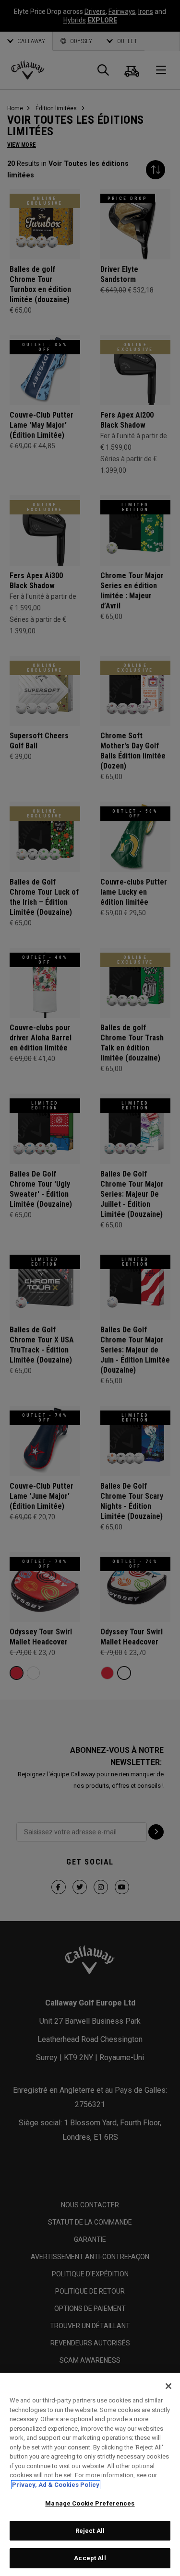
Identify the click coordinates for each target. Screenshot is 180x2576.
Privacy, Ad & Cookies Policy (56, 2485)
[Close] (168, 2386)
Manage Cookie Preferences (90, 2503)
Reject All (90, 2531)
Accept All (90, 2558)
